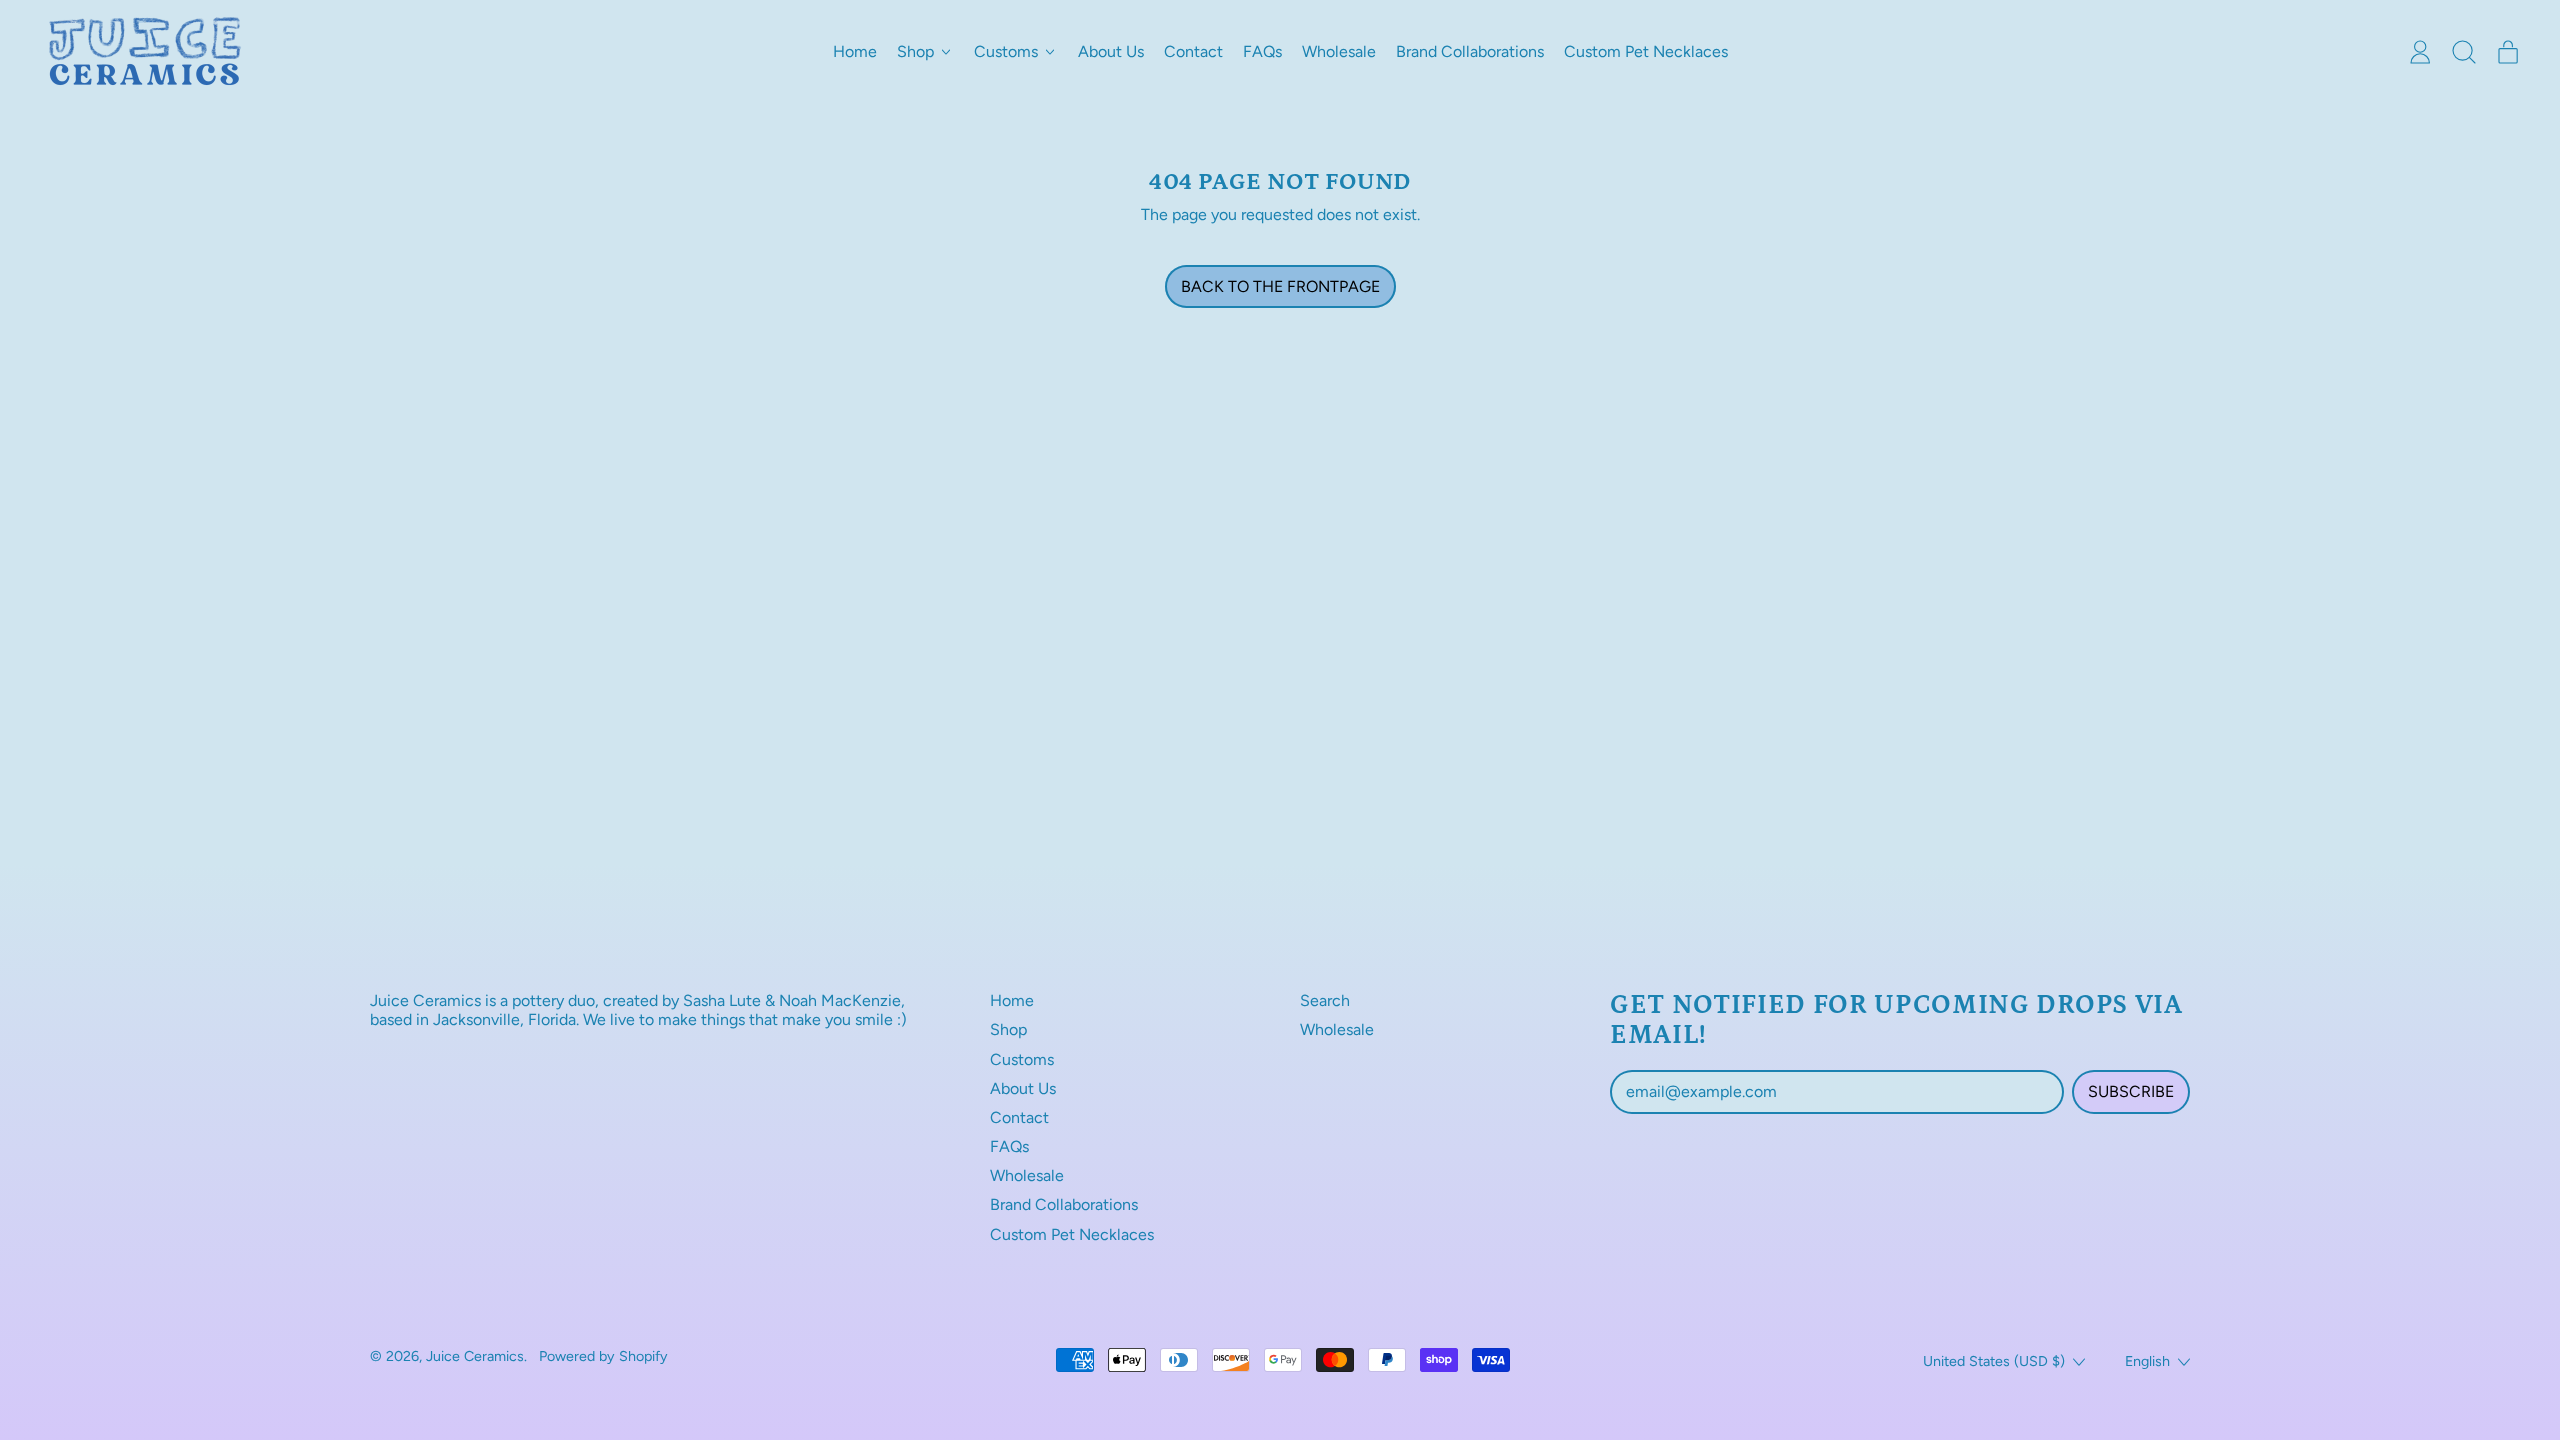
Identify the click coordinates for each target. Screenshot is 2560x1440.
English (2147, 1361)
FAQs (1262, 51)
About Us (1111, 51)
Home (855, 51)
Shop (1008, 1029)
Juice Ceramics (475, 1356)
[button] (2464, 52)
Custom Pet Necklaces (1646, 51)
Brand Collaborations (1470, 51)
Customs (1022, 1059)
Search (1325, 1000)
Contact (1193, 51)
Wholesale (1339, 51)
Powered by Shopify (603, 1356)
